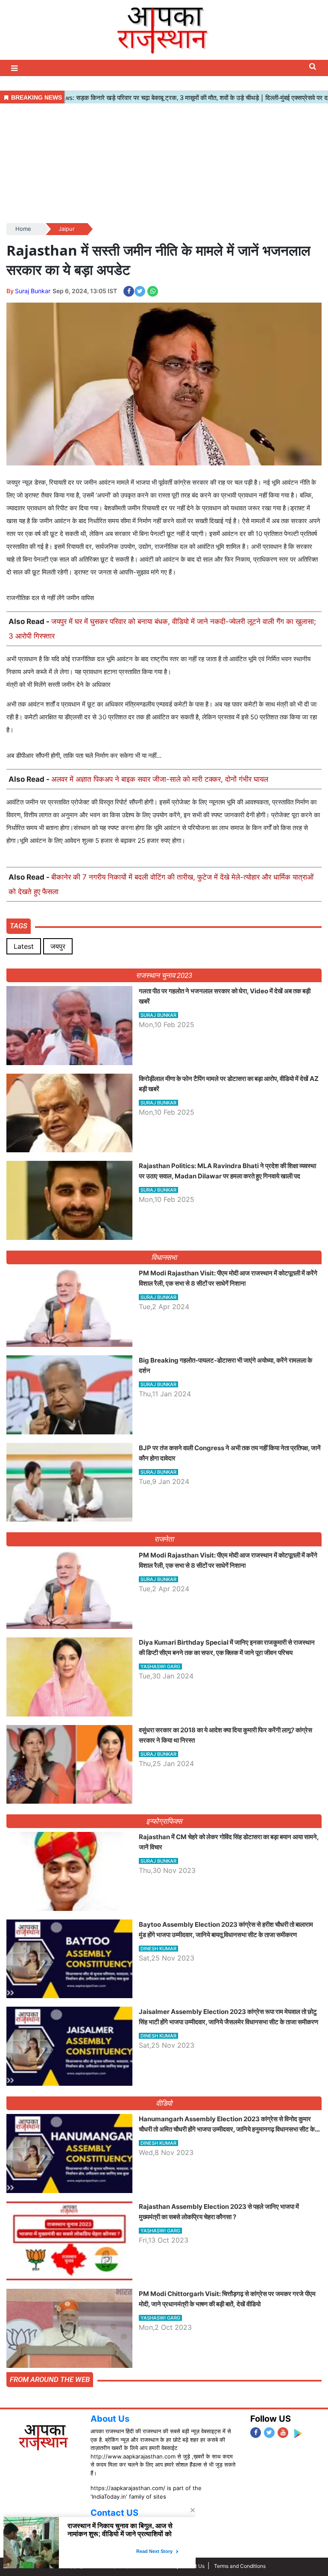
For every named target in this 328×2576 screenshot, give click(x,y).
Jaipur (67, 229)
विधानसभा (164, 1257)
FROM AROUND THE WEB (50, 2379)
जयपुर (58, 946)
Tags (19, 926)
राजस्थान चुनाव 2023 (164, 975)
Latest (24, 946)
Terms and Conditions (240, 2566)
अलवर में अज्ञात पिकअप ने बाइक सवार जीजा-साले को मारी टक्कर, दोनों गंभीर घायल (160, 779)
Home (23, 229)
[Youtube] (283, 2433)
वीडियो (164, 2103)
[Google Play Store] (298, 2433)
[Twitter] (269, 2433)
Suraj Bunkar (33, 291)
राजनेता (164, 1539)
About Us (110, 2419)
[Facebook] (256, 2433)
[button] (15, 68)
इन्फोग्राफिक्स (164, 1821)
